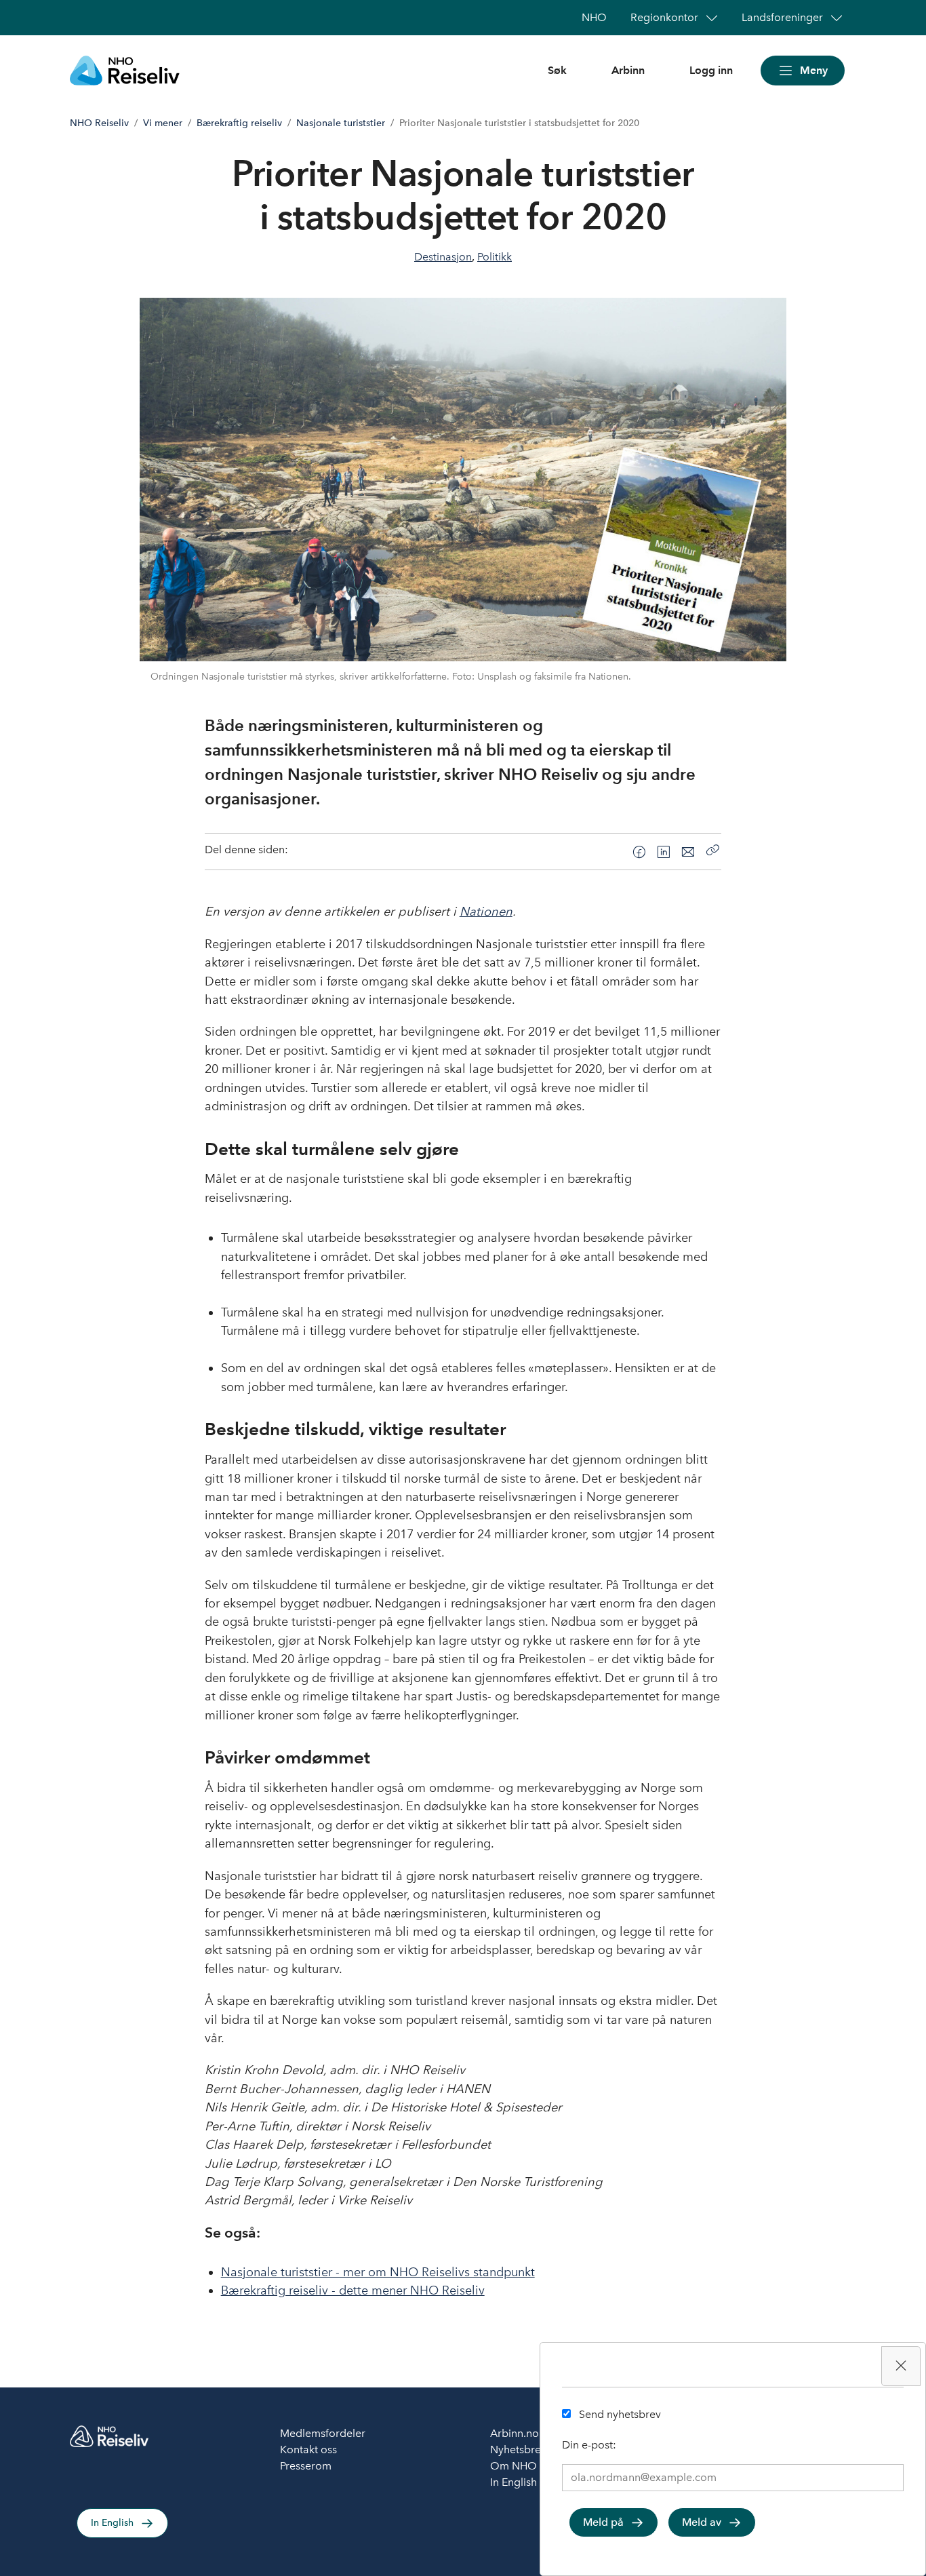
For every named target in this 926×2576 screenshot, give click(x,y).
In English (112, 2523)
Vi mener (163, 123)
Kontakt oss (308, 2450)
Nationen (486, 912)
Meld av (702, 2522)
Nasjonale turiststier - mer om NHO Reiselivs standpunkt (378, 2272)
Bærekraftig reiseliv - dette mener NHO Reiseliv (353, 2290)
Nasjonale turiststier (341, 123)
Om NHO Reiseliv (534, 2466)
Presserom (306, 2466)
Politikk (495, 257)
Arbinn (628, 70)
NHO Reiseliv (99, 123)
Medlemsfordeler (323, 2433)
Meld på (603, 2522)
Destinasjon (443, 257)
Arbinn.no (515, 2433)
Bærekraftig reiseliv (239, 123)
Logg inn (711, 70)
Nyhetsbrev (518, 2450)
